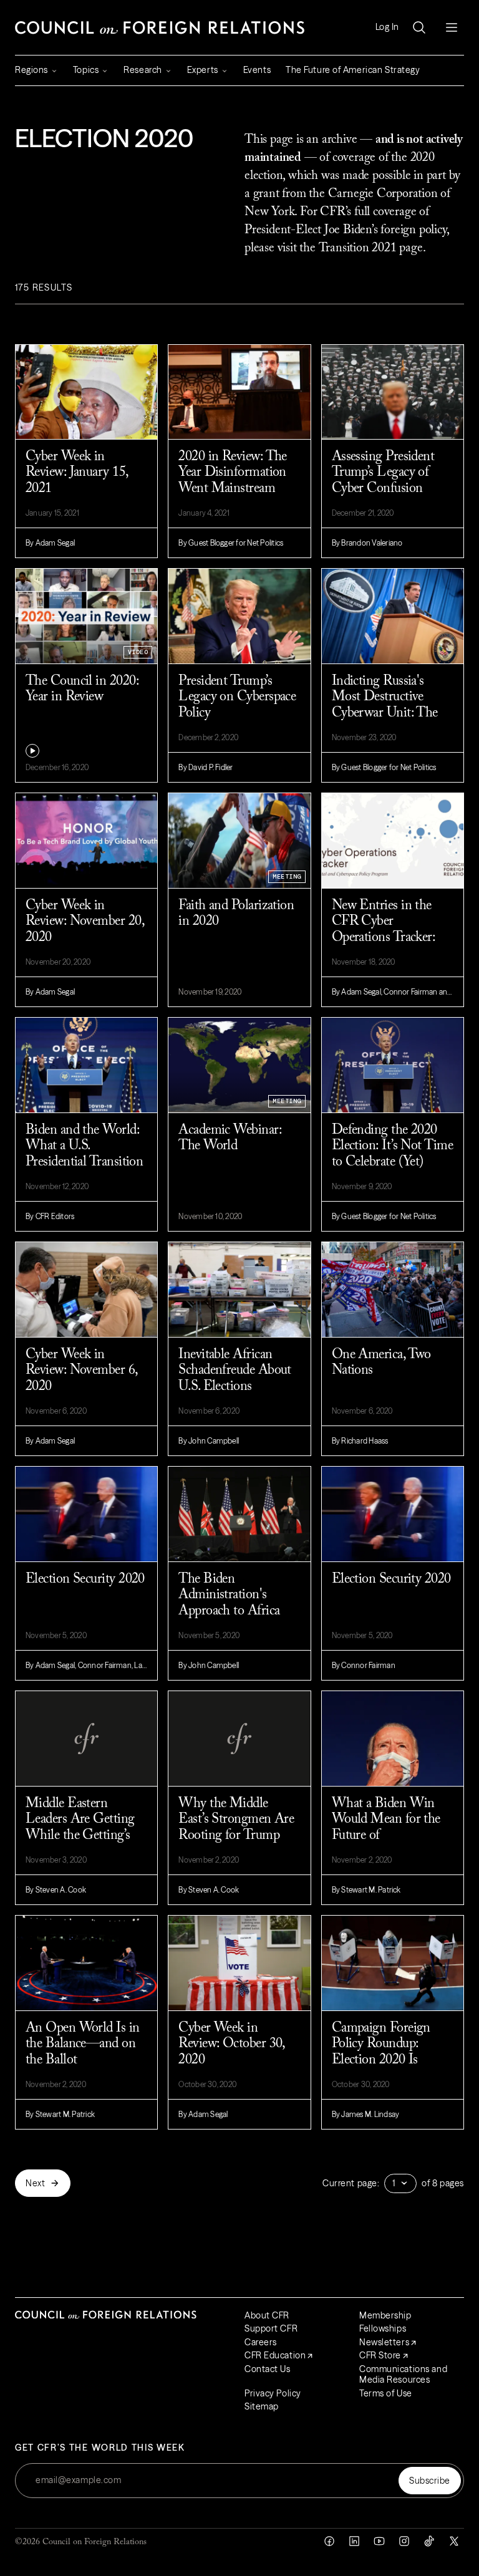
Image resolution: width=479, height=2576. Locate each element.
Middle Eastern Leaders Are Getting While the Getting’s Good (80, 1828)
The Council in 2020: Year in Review (82, 689)
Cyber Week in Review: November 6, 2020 (81, 1371)
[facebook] (329, 2541)
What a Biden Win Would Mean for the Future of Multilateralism (386, 1828)
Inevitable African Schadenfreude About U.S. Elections (235, 1371)
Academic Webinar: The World (230, 1138)
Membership (385, 2315)
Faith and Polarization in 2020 (236, 914)
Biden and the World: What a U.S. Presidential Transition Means (84, 1154)
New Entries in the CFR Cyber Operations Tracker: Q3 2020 (384, 930)
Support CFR (271, 2328)
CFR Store (380, 2355)
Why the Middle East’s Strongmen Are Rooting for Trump (236, 1820)
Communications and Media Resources (403, 2375)
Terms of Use (386, 2393)
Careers (261, 2342)
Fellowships (383, 2328)
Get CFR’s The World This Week (100, 2448)
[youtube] (379, 2541)
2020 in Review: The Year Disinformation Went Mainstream (233, 473)
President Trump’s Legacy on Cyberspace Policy (237, 697)
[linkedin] (354, 2541)
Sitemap (262, 2406)
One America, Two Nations (381, 1363)
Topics (86, 70)
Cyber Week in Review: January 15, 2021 (77, 473)
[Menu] (452, 27)
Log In (387, 27)
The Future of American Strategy (353, 70)
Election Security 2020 (85, 1580)
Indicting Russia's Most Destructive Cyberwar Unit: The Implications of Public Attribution (389, 706)
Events (257, 70)
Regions (31, 70)
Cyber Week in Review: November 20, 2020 (85, 922)
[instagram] (404, 2541)
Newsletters (384, 2342)
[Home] (160, 27)
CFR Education (275, 2355)
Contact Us (268, 2369)
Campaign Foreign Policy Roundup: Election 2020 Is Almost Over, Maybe (387, 2052)
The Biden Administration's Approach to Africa (229, 1595)
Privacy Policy (273, 2393)
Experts (203, 70)
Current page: (351, 2183)
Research (143, 70)
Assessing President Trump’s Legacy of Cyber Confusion (383, 473)
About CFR (267, 2315)
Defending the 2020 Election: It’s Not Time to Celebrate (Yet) (392, 1146)
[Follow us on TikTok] (429, 2541)
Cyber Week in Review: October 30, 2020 (231, 2044)
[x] (454, 2541)
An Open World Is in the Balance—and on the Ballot (83, 2044)
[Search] (419, 27)
